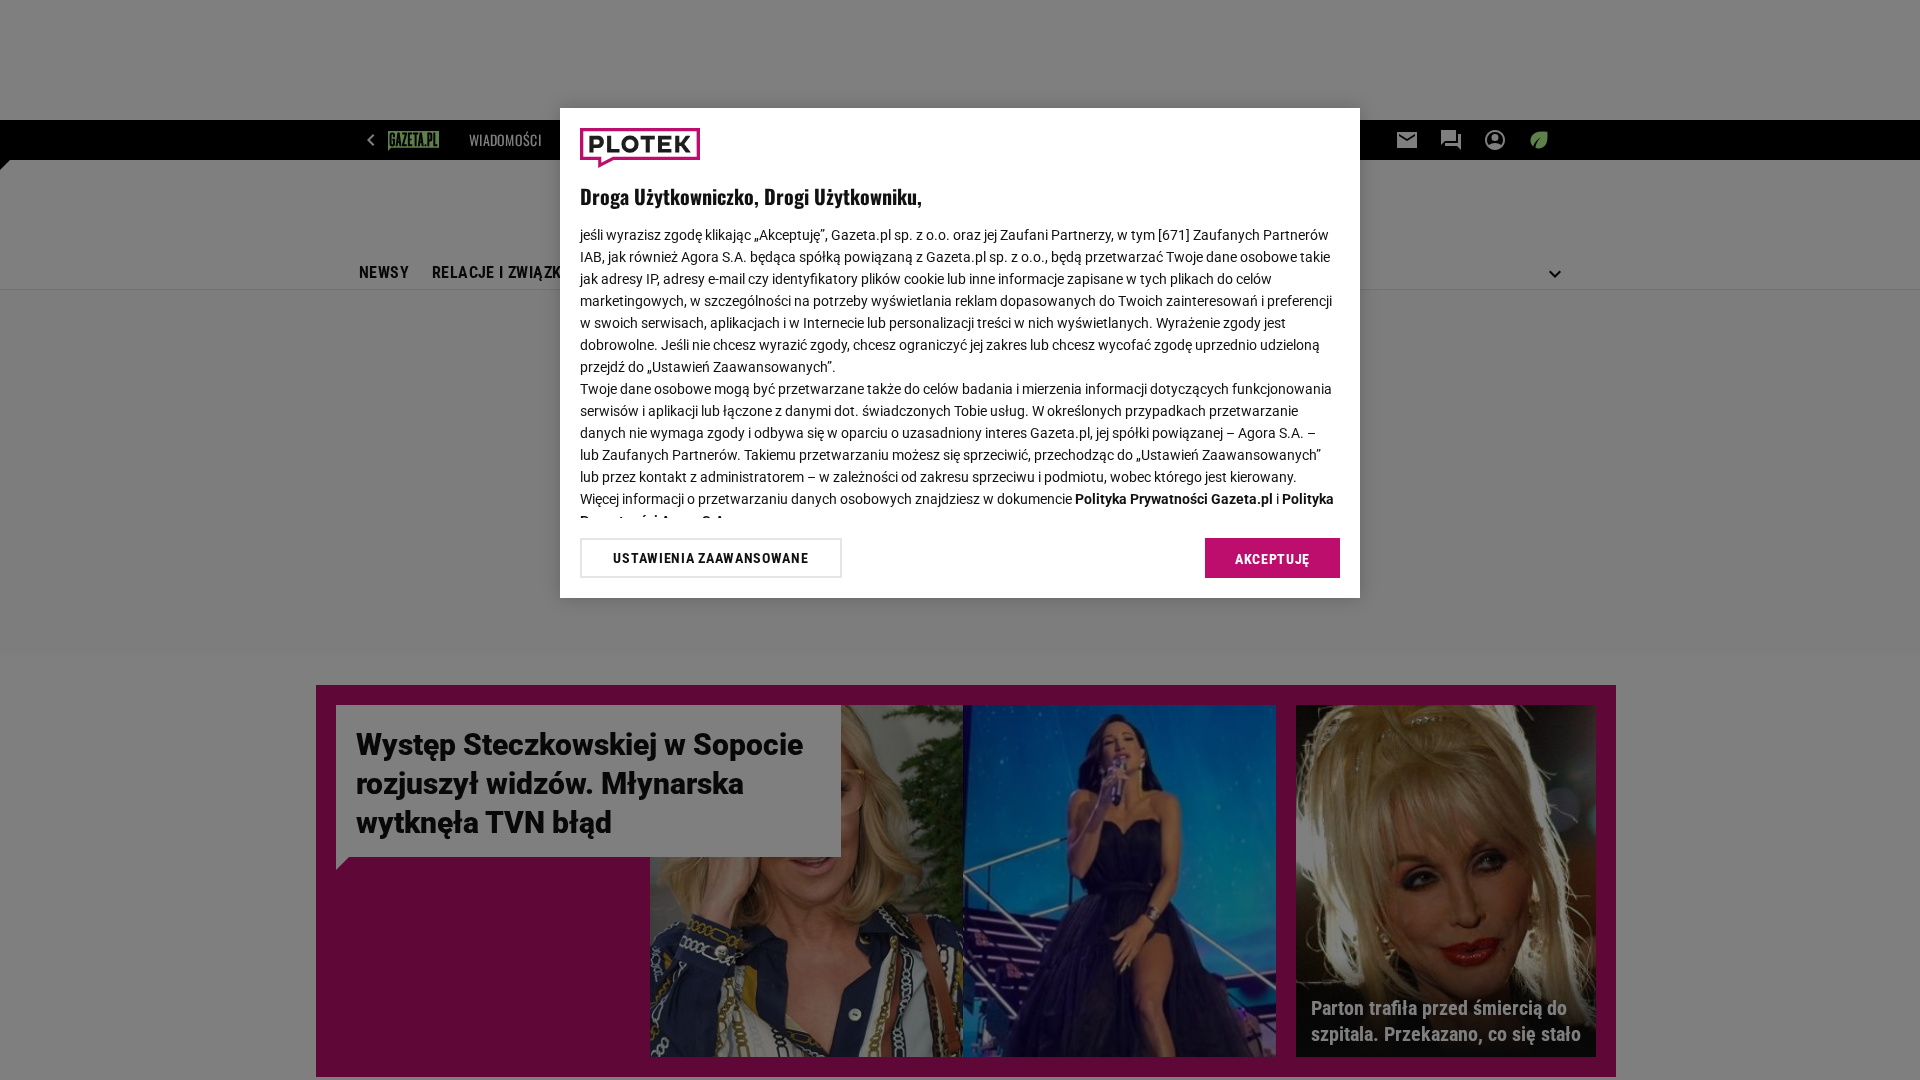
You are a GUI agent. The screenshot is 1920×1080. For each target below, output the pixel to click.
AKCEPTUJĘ (1272, 559)
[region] (960, 353)
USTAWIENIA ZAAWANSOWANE (710, 558)
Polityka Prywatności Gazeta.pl (1174, 499)
